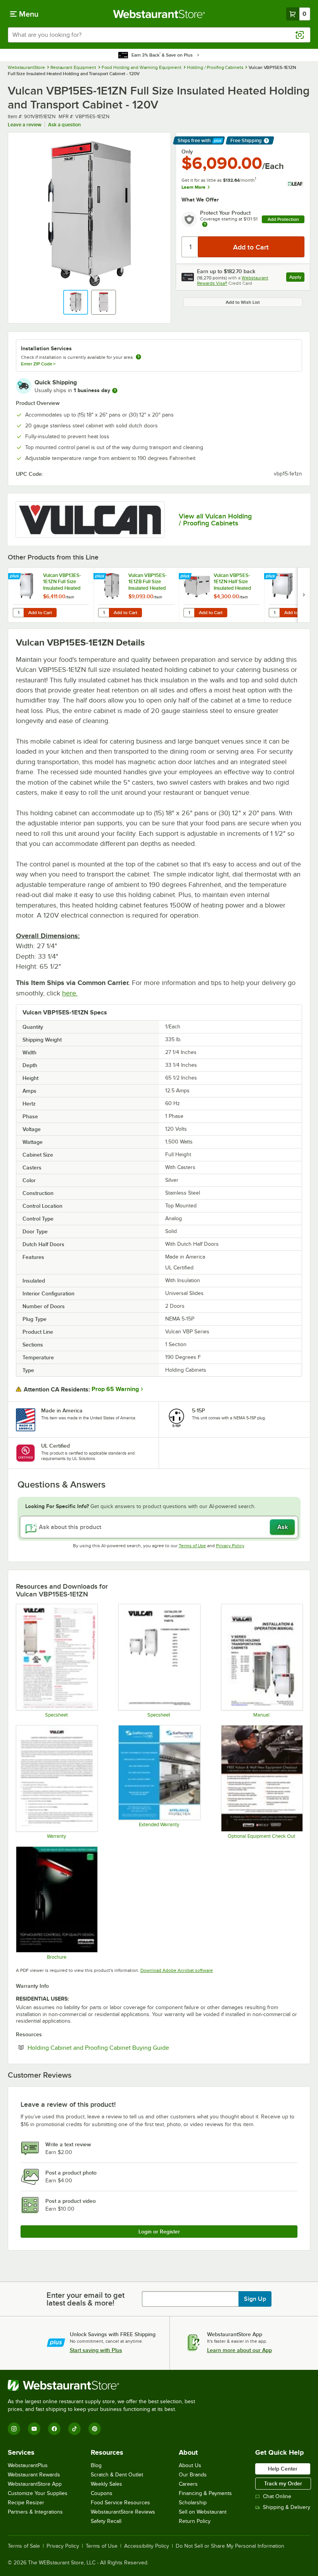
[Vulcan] (90, 520)
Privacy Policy (230, 1546)
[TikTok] (74, 2429)
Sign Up (255, 2299)
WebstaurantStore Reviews (123, 2512)
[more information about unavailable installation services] (138, 357)
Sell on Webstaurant (203, 2512)
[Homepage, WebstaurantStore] (159, 14)
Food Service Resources (120, 2503)
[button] (76, 302)
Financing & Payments (205, 2493)
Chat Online (277, 2496)
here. (70, 993)
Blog (96, 2465)
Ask (283, 1527)
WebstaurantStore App (35, 2484)
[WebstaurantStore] (105, 2385)
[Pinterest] (95, 2429)
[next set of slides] (304, 595)
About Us (190, 2465)
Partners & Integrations (35, 2512)
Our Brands (193, 2475)
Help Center (283, 2469)
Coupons (102, 2493)
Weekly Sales (106, 2484)
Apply (297, 278)
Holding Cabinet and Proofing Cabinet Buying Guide (122, 2047)
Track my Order (283, 2483)
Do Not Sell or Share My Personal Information (230, 2546)
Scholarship (193, 2503)
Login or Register (159, 2232)
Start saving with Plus (96, 2350)
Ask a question (64, 125)
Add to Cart (40, 613)
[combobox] (159, 35)
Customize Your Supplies (38, 2493)
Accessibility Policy (147, 2546)
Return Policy (195, 2521)
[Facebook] (54, 2429)
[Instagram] (14, 2429)
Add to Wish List (243, 302)
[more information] (115, 391)
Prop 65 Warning (115, 1389)
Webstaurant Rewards (34, 2475)
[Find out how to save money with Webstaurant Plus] (15, 577)
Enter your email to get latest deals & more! (86, 2299)
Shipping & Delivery (287, 2507)
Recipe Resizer (26, 2503)
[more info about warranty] (205, 225)
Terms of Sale (24, 2546)
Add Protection (283, 219)
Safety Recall (106, 2521)
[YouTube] (34, 2429)
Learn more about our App (239, 2350)
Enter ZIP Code (38, 364)
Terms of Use (192, 1546)
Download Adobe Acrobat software (177, 1970)
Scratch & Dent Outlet (117, 2475)
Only (187, 152)
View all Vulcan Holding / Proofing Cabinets (215, 520)
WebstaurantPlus (28, 2465)
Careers (188, 2484)
